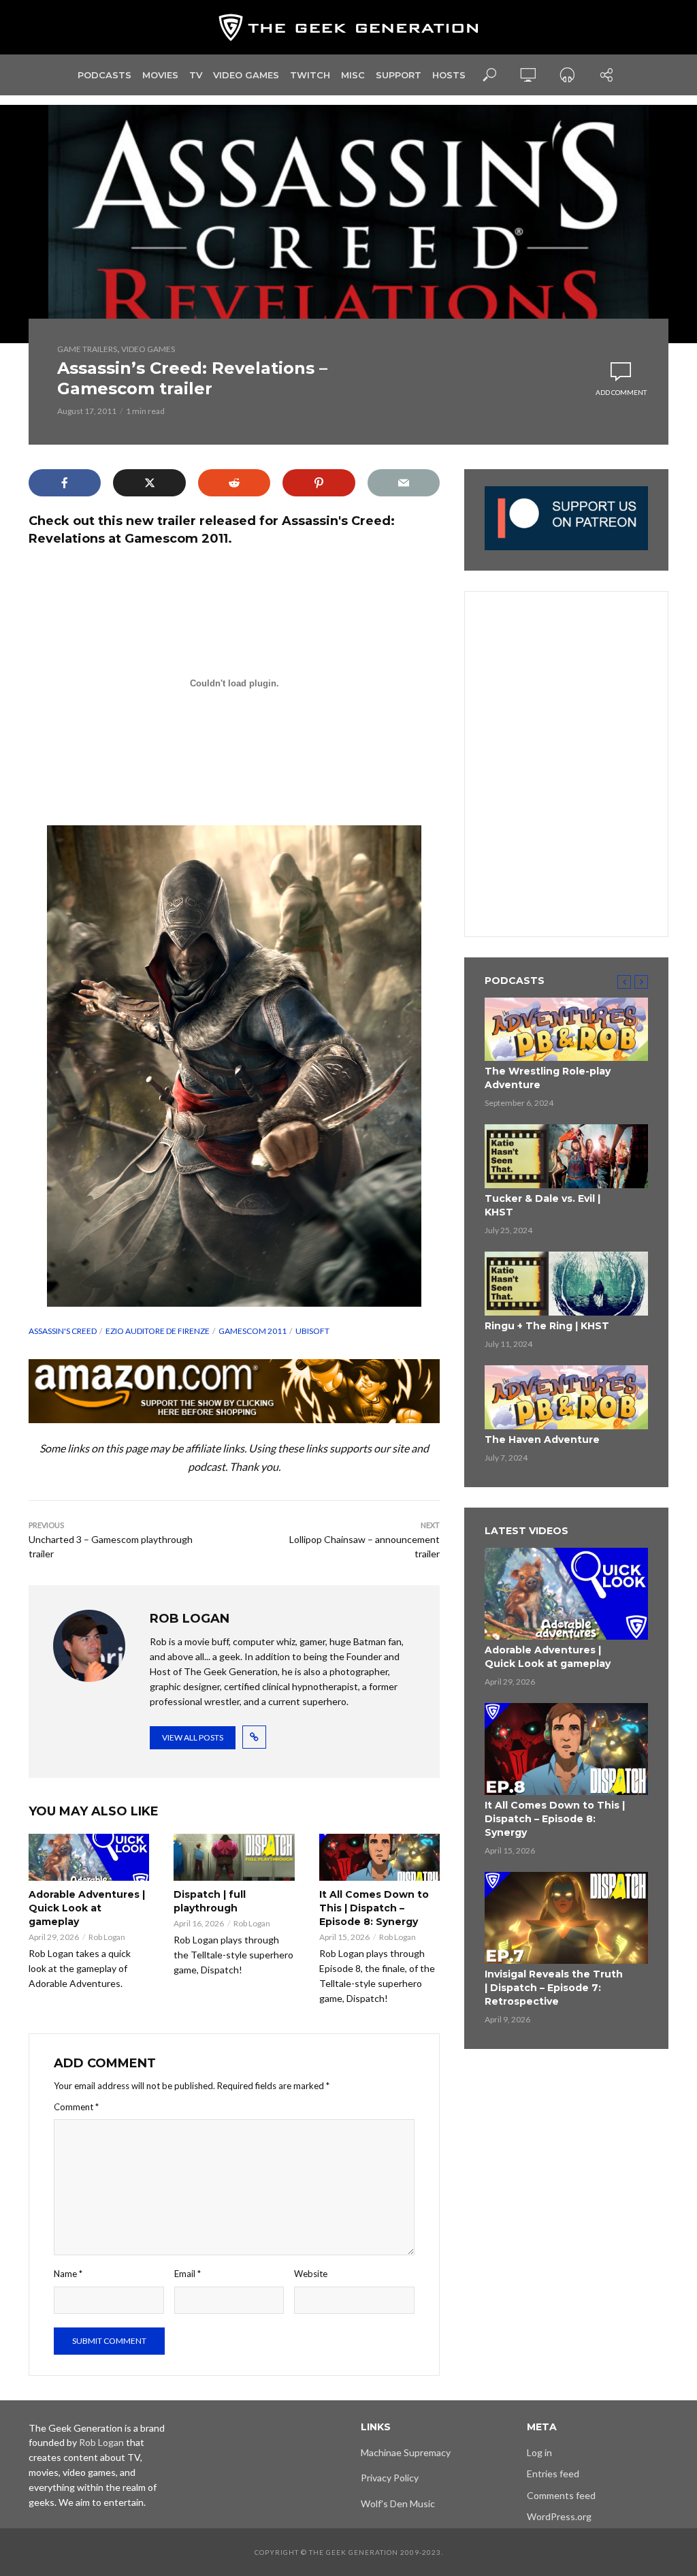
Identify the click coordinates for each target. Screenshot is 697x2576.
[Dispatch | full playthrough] (234, 1857)
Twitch (310, 75)
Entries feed (553, 2474)
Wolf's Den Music (398, 2503)
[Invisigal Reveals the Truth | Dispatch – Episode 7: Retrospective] (566, 1918)
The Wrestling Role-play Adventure (548, 1078)
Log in (539, 2452)
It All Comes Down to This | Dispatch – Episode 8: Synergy (374, 1908)
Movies (160, 75)
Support (399, 75)
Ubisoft (312, 1331)
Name (68, 2274)
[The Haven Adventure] (566, 1397)
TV (196, 75)
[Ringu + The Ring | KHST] (566, 1284)
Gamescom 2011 (253, 1331)
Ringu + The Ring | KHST (547, 1326)
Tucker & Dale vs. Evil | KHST (542, 1205)
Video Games (246, 75)
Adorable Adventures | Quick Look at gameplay (87, 1908)
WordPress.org (559, 2516)
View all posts (193, 1737)
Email (188, 2274)
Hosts (449, 75)
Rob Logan (107, 1937)
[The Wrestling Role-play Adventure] (566, 1030)
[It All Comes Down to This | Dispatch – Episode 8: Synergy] (379, 1857)
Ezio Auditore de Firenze (158, 1331)
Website (311, 2274)
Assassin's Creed (63, 1331)
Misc (353, 75)
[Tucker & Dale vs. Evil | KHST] (566, 1156)
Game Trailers (87, 349)
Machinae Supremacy (406, 2452)
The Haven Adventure (542, 1440)
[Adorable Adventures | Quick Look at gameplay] (89, 1857)
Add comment (621, 392)
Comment (76, 2107)
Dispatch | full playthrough (210, 1901)
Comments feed (561, 2495)
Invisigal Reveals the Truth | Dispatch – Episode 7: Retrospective (554, 1988)
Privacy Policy (390, 2478)
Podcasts (104, 75)
